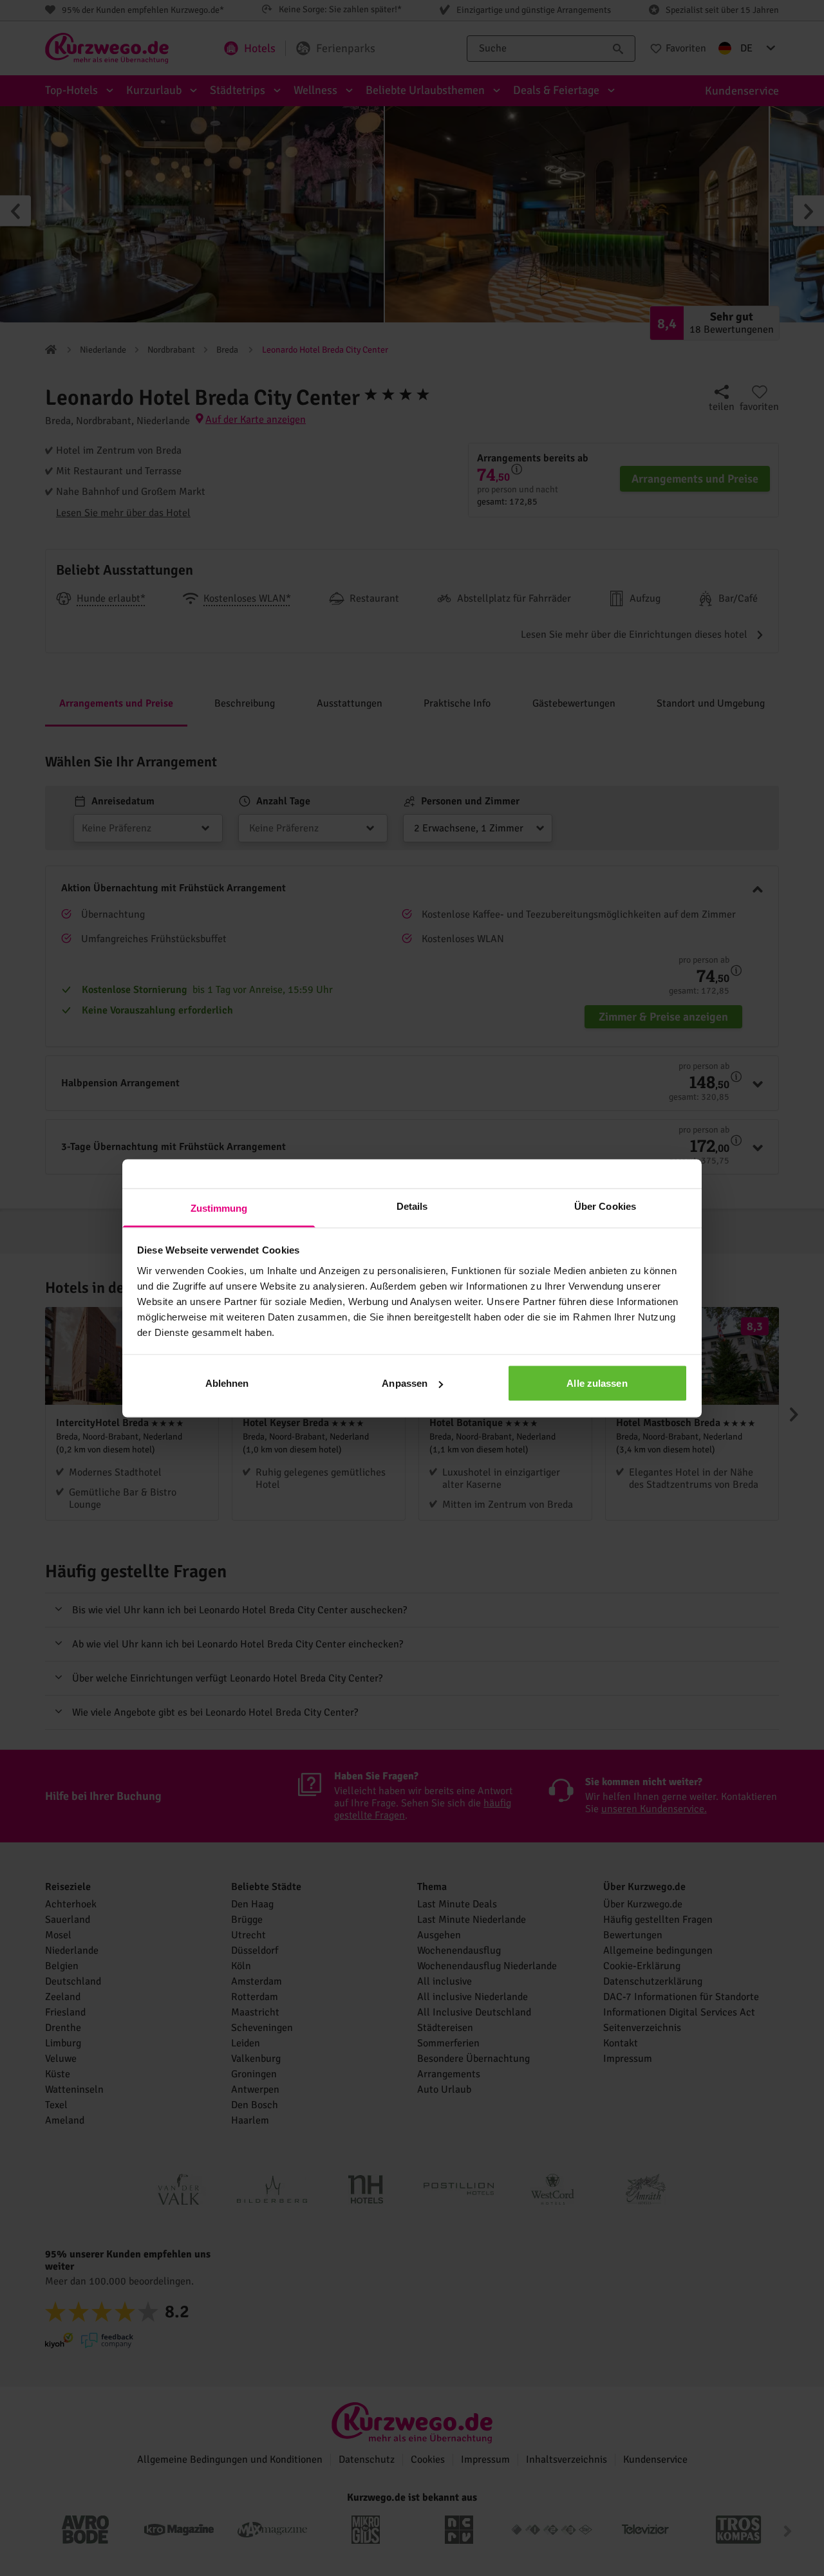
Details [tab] (412, 1206)
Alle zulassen (597, 1383)
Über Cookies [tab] (605, 1206)
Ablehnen (227, 1383)
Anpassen (405, 1383)
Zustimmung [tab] (219, 1208)
